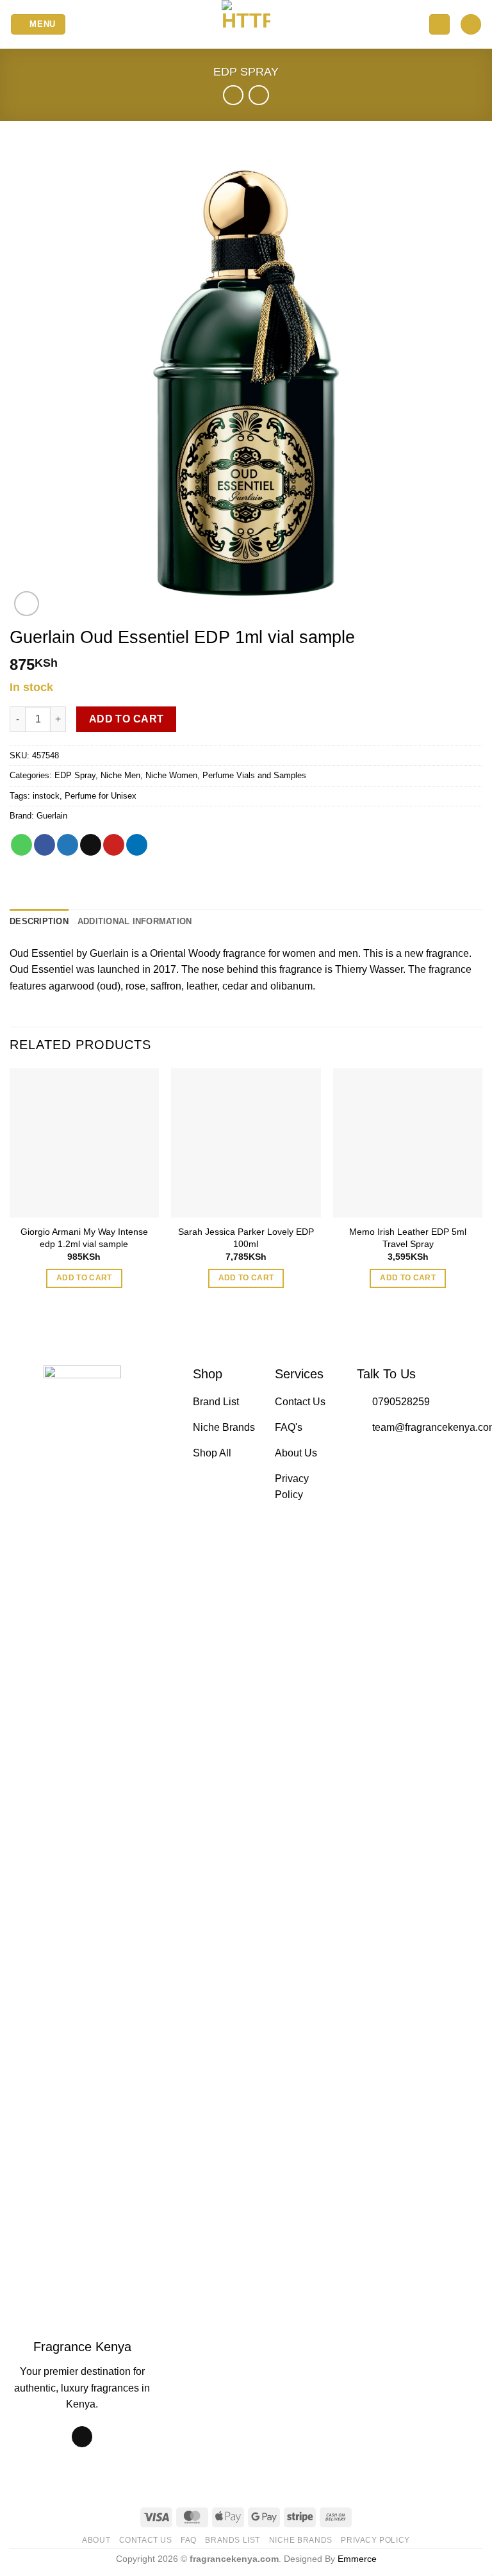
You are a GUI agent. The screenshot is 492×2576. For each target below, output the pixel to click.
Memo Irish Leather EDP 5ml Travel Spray (408, 1238)
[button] (38, 25)
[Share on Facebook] (45, 845)
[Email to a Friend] (91, 845)
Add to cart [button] (84, 1278)
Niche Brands (301, 2540)
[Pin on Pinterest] (114, 845)
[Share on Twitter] (68, 845)
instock (46, 796)
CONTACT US (146, 2540)
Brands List (233, 2540)
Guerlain (52, 816)
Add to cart (127, 719)
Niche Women (171, 775)
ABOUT (96, 2540)
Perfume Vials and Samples (254, 775)
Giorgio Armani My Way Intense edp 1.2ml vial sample (84, 1238)
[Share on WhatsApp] (21, 845)
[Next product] (233, 95)
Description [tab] (39, 921)
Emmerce (357, 2559)
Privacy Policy (375, 2540)
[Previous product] (258, 95)
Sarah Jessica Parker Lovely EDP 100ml (246, 1238)
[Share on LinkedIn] (137, 845)
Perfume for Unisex (101, 796)
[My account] (439, 25)
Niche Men (120, 775)
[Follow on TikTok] (82, 2437)
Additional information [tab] (135, 921)
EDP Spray (246, 71)
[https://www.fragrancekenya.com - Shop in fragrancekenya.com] (246, 24)
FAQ (189, 2540)
